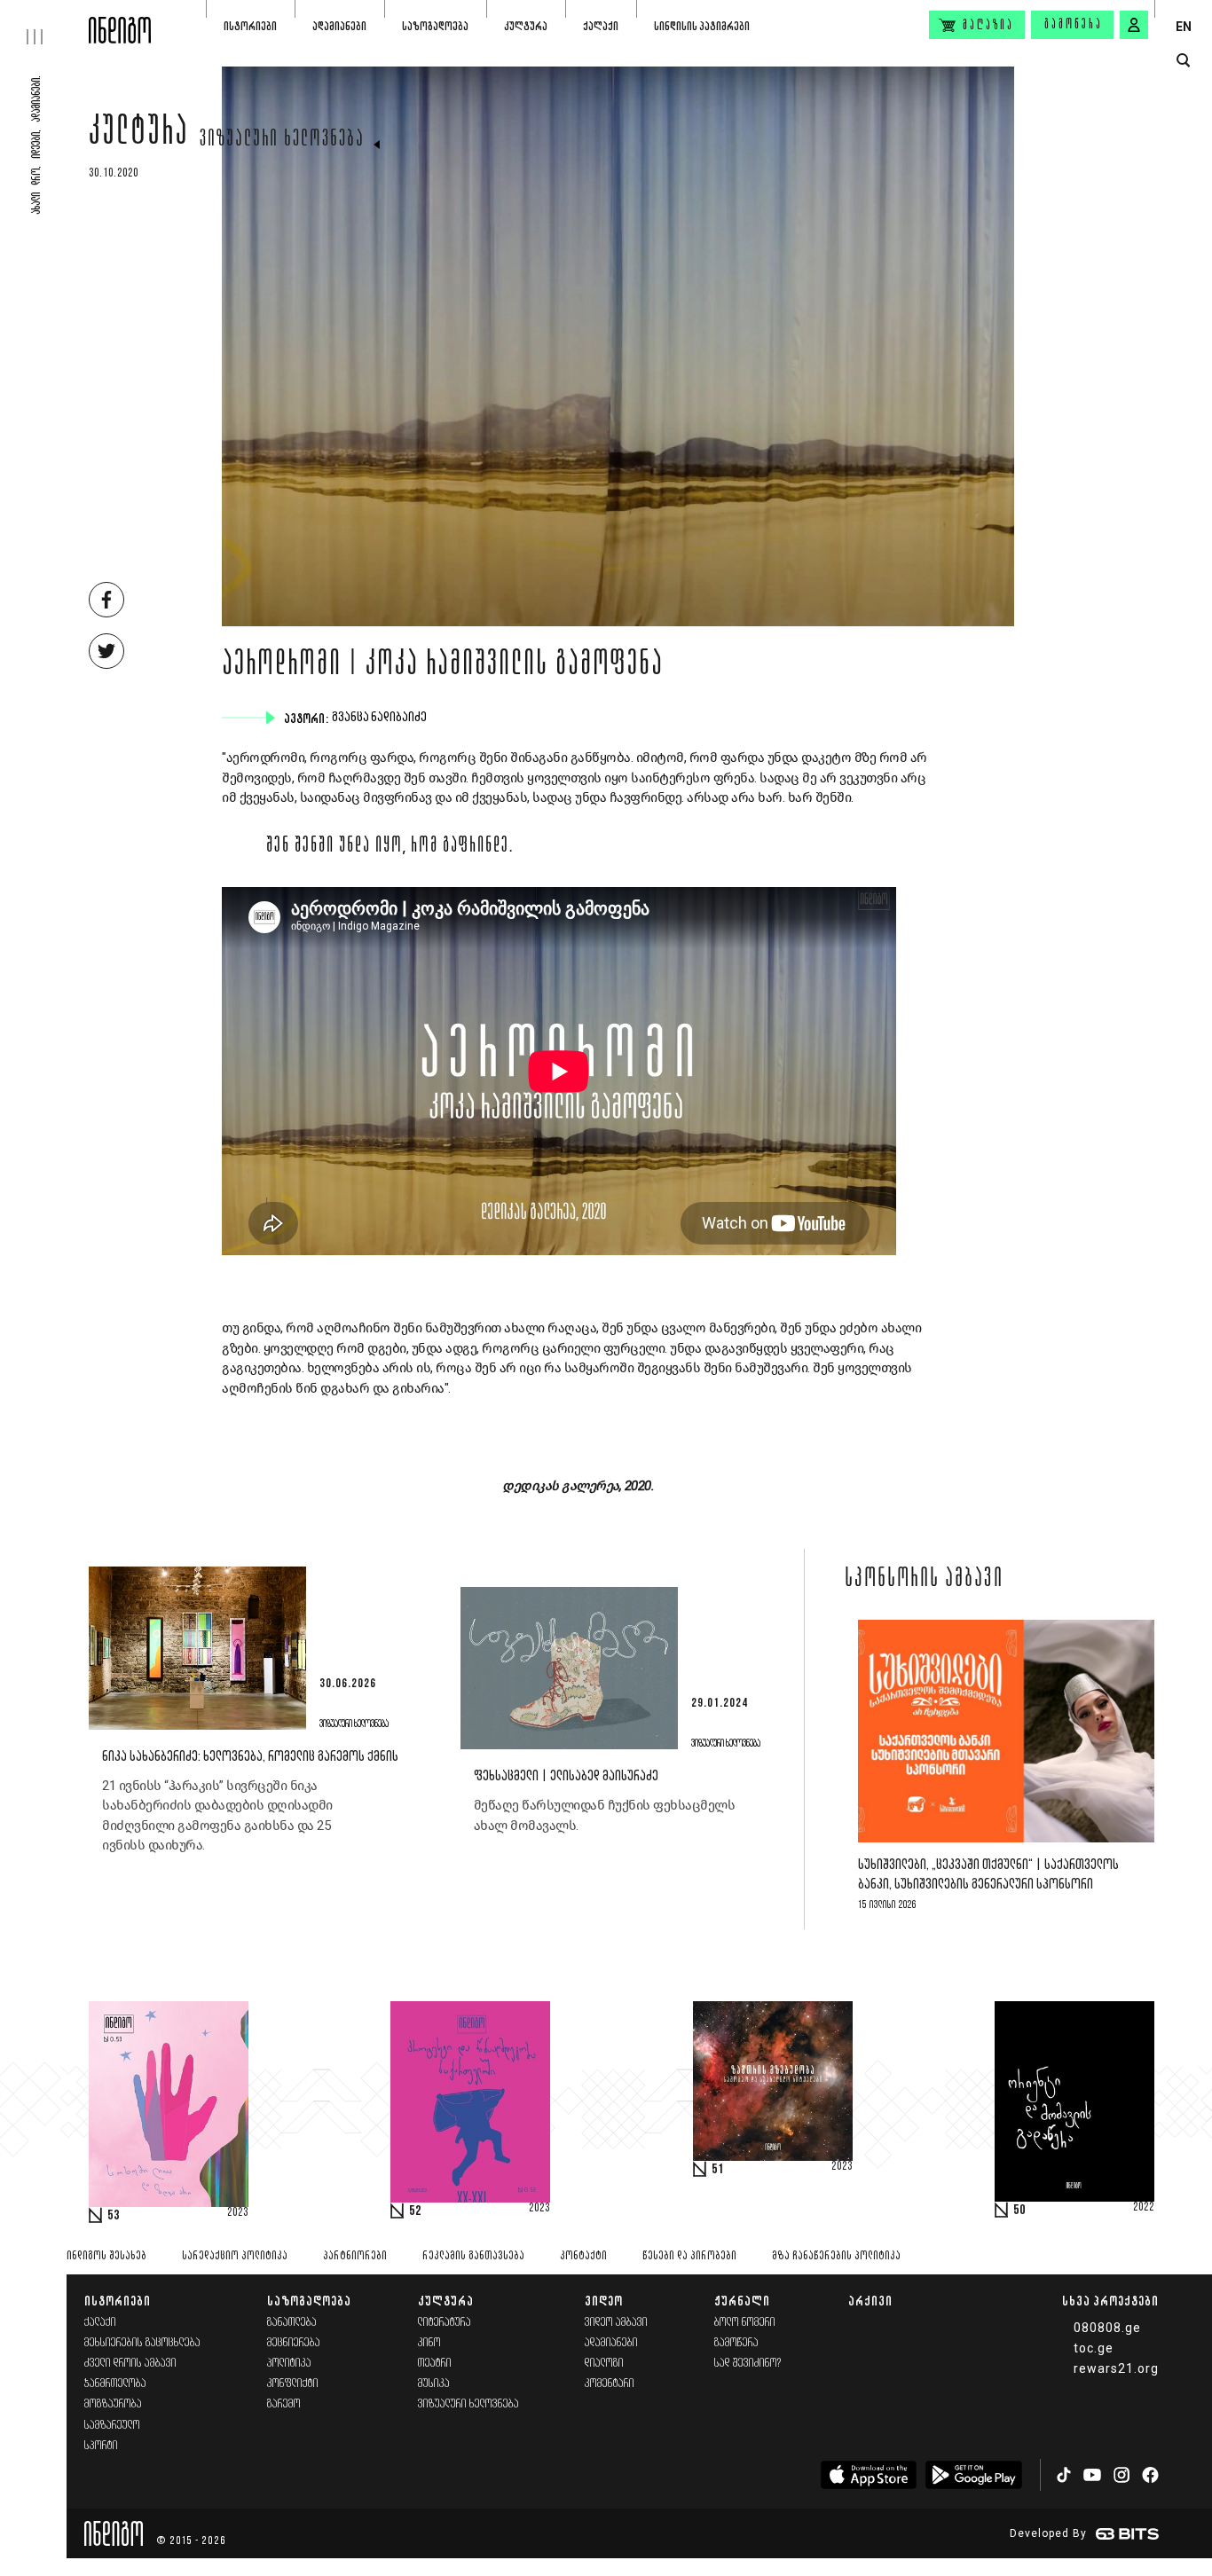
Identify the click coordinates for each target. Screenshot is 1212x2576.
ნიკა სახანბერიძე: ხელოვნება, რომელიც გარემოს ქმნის (250, 1757)
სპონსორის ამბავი (924, 1580)
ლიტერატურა (445, 2323)
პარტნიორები (355, 2256)
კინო (429, 2343)
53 (114, 2216)
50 (1019, 2211)
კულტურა (526, 26)
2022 (1144, 2208)
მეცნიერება (294, 2343)
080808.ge (1107, 2328)
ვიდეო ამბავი (616, 2323)
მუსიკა (434, 2384)
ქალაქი (601, 26)
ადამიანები (339, 26)
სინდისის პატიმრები (702, 26)
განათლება (292, 2323)
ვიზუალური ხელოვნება (282, 140)
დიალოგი (604, 2364)
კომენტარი (610, 2384)
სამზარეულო (112, 2426)
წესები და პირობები (689, 2256)
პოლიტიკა (289, 2364)
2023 (238, 2213)
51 (718, 2170)
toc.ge (1094, 2348)
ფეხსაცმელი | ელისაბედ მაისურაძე (566, 1776)
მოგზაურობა (113, 2404)
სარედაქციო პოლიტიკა (235, 2256)
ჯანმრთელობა (115, 2384)
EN (1184, 27)
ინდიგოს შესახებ (106, 2256)
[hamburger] (44, 22)
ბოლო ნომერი (745, 2323)
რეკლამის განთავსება (473, 2256)
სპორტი (101, 2446)
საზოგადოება (435, 26)
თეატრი (435, 2364)
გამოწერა (1074, 25)
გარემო (284, 2404)
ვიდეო (604, 2301)
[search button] (1183, 61)
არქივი (870, 2301)
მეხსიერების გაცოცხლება (142, 2343)
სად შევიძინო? (748, 2364)
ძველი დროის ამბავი (130, 2364)
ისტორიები (250, 26)
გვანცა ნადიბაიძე (381, 718)
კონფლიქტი (293, 2384)
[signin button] (1134, 25)
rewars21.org (1116, 2368)
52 (415, 2211)
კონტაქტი (583, 2256)
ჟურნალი (742, 2301)
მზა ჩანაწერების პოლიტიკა (836, 2256)
